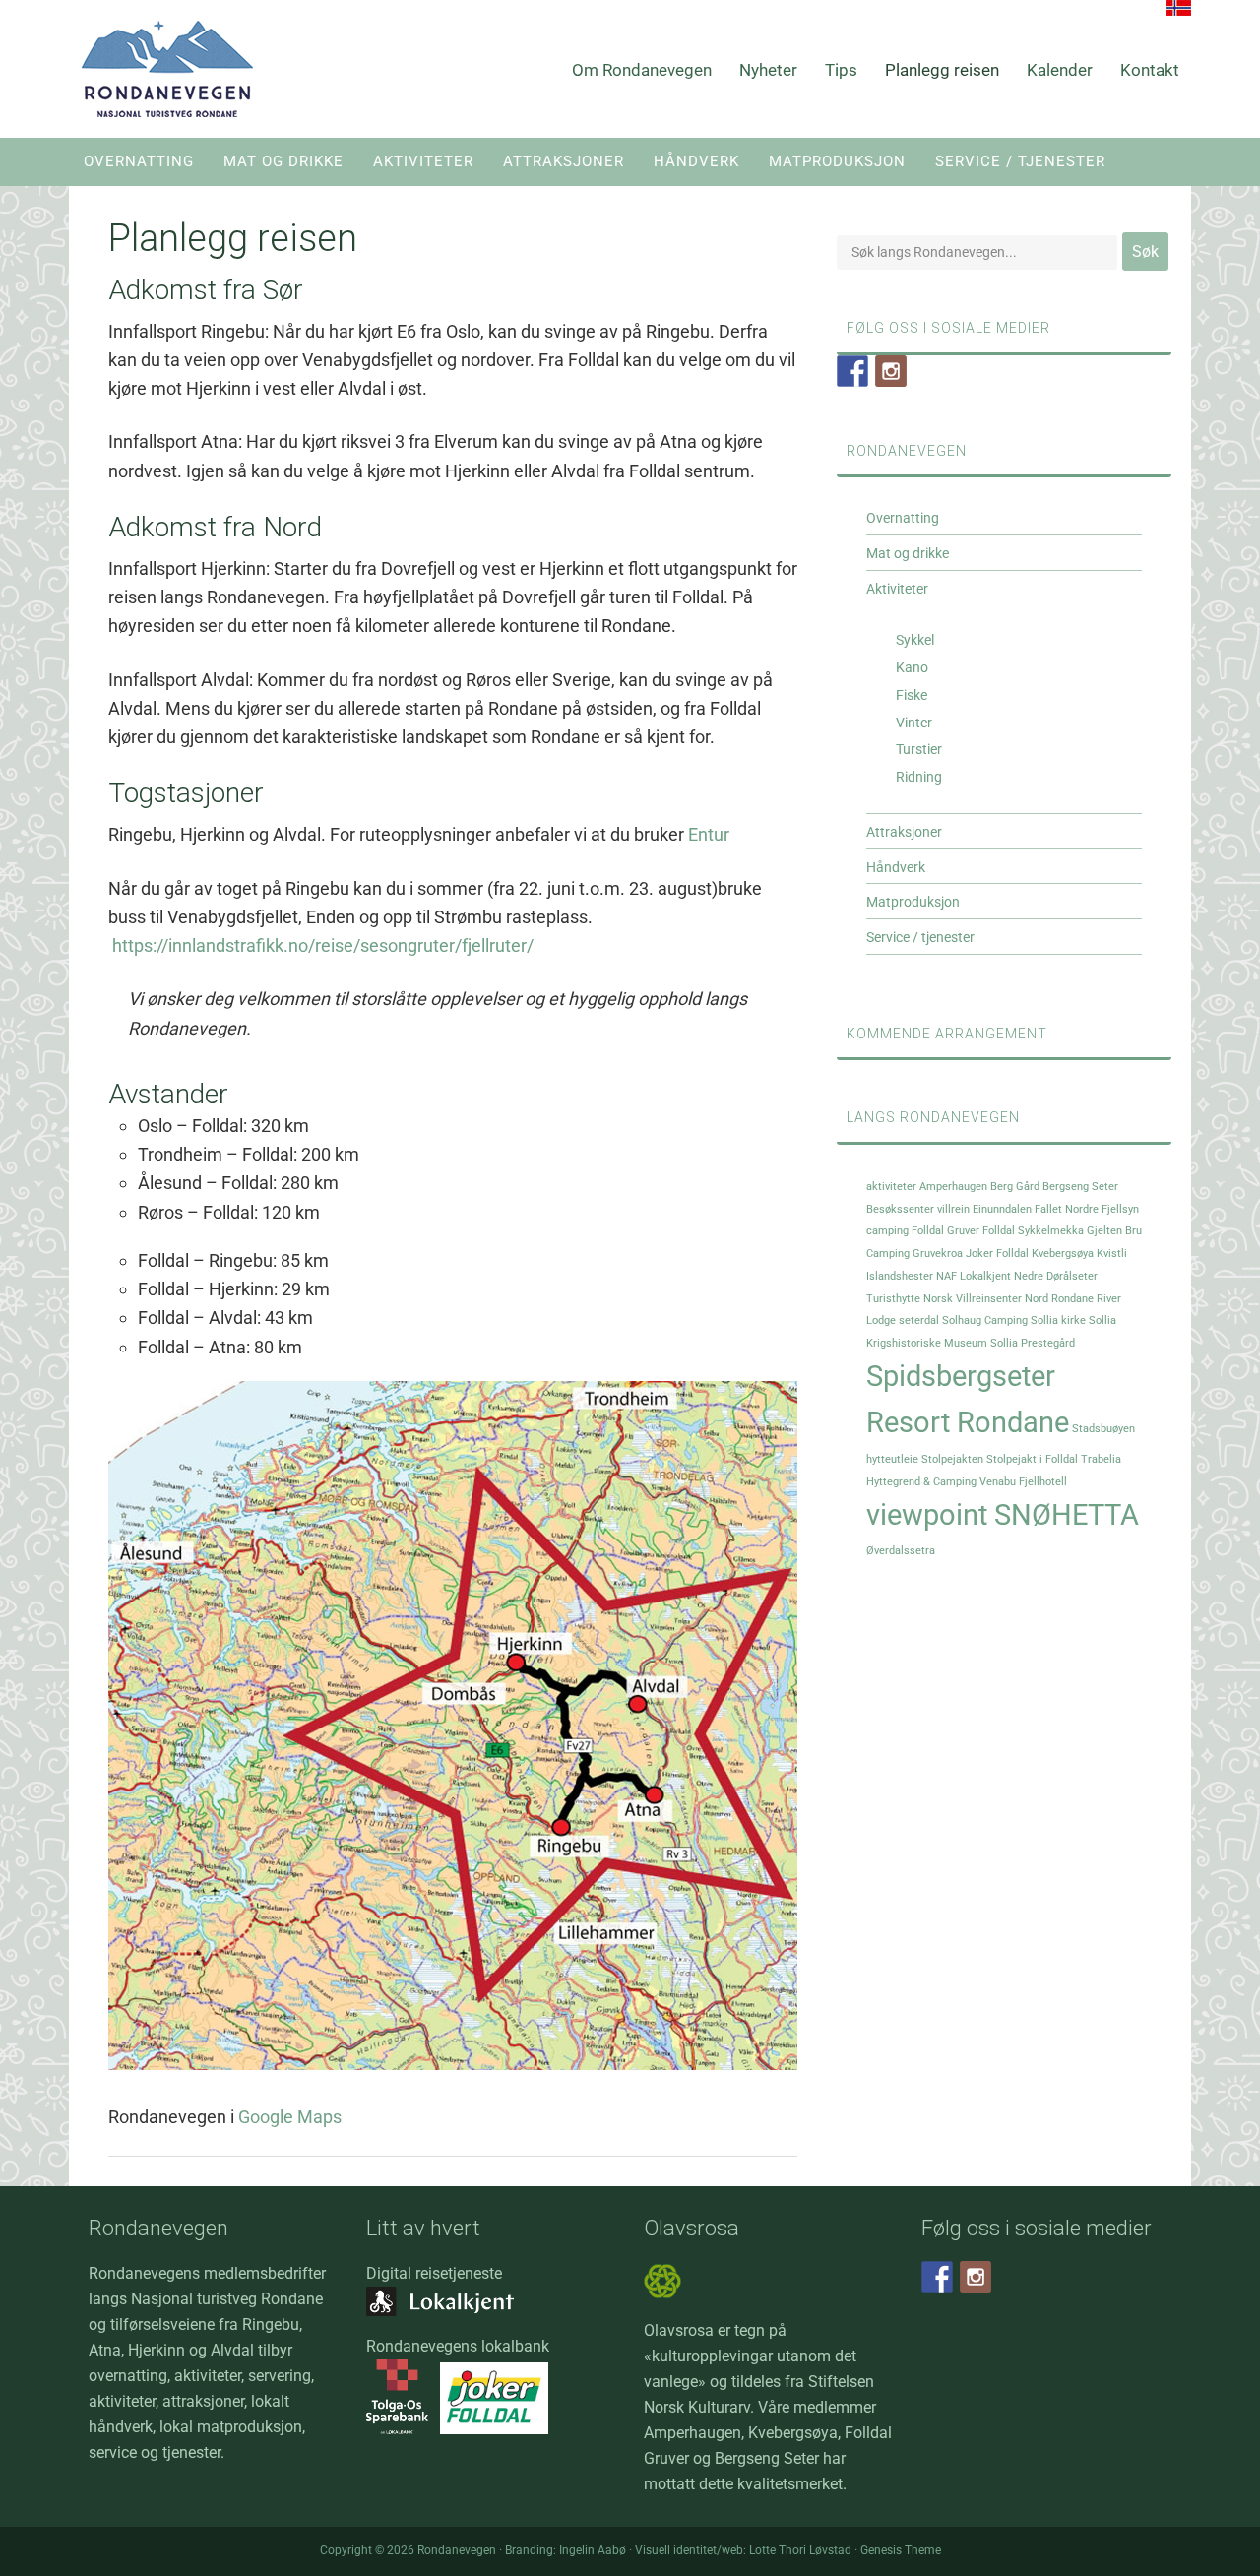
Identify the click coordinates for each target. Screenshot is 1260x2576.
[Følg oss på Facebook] (852, 371)
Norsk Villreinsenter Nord (986, 1299)
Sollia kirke (1058, 1320)
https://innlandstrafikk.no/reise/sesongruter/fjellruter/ (323, 945)
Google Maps (290, 2117)
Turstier (919, 749)
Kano (912, 667)
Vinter (914, 723)
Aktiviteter (897, 589)
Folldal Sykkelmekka (1033, 1231)
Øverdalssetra (901, 1551)
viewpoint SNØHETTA (1003, 1515)
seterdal (919, 1320)
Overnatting (903, 518)
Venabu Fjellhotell (1023, 1482)
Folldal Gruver (945, 1231)
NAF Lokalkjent (974, 1276)
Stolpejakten (952, 1459)
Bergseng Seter (1080, 1187)
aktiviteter (891, 1187)
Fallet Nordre (1067, 1209)
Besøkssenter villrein (918, 1209)
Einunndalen (1002, 1209)
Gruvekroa (938, 1254)
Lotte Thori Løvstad (800, 2550)
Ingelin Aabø (593, 2550)
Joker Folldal (997, 1254)
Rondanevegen (167, 69)
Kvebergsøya (1063, 1254)
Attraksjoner (904, 832)
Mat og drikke (908, 553)
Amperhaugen (953, 1187)
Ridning (919, 777)
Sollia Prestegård (1033, 1343)
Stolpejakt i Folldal (1032, 1459)
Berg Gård (1015, 1187)
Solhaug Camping (985, 1320)
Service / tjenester (920, 937)
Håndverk (896, 867)
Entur (709, 834)
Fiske (912, 695)
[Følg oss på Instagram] (891, 371)
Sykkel (915, 640)
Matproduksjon (913, 902)
